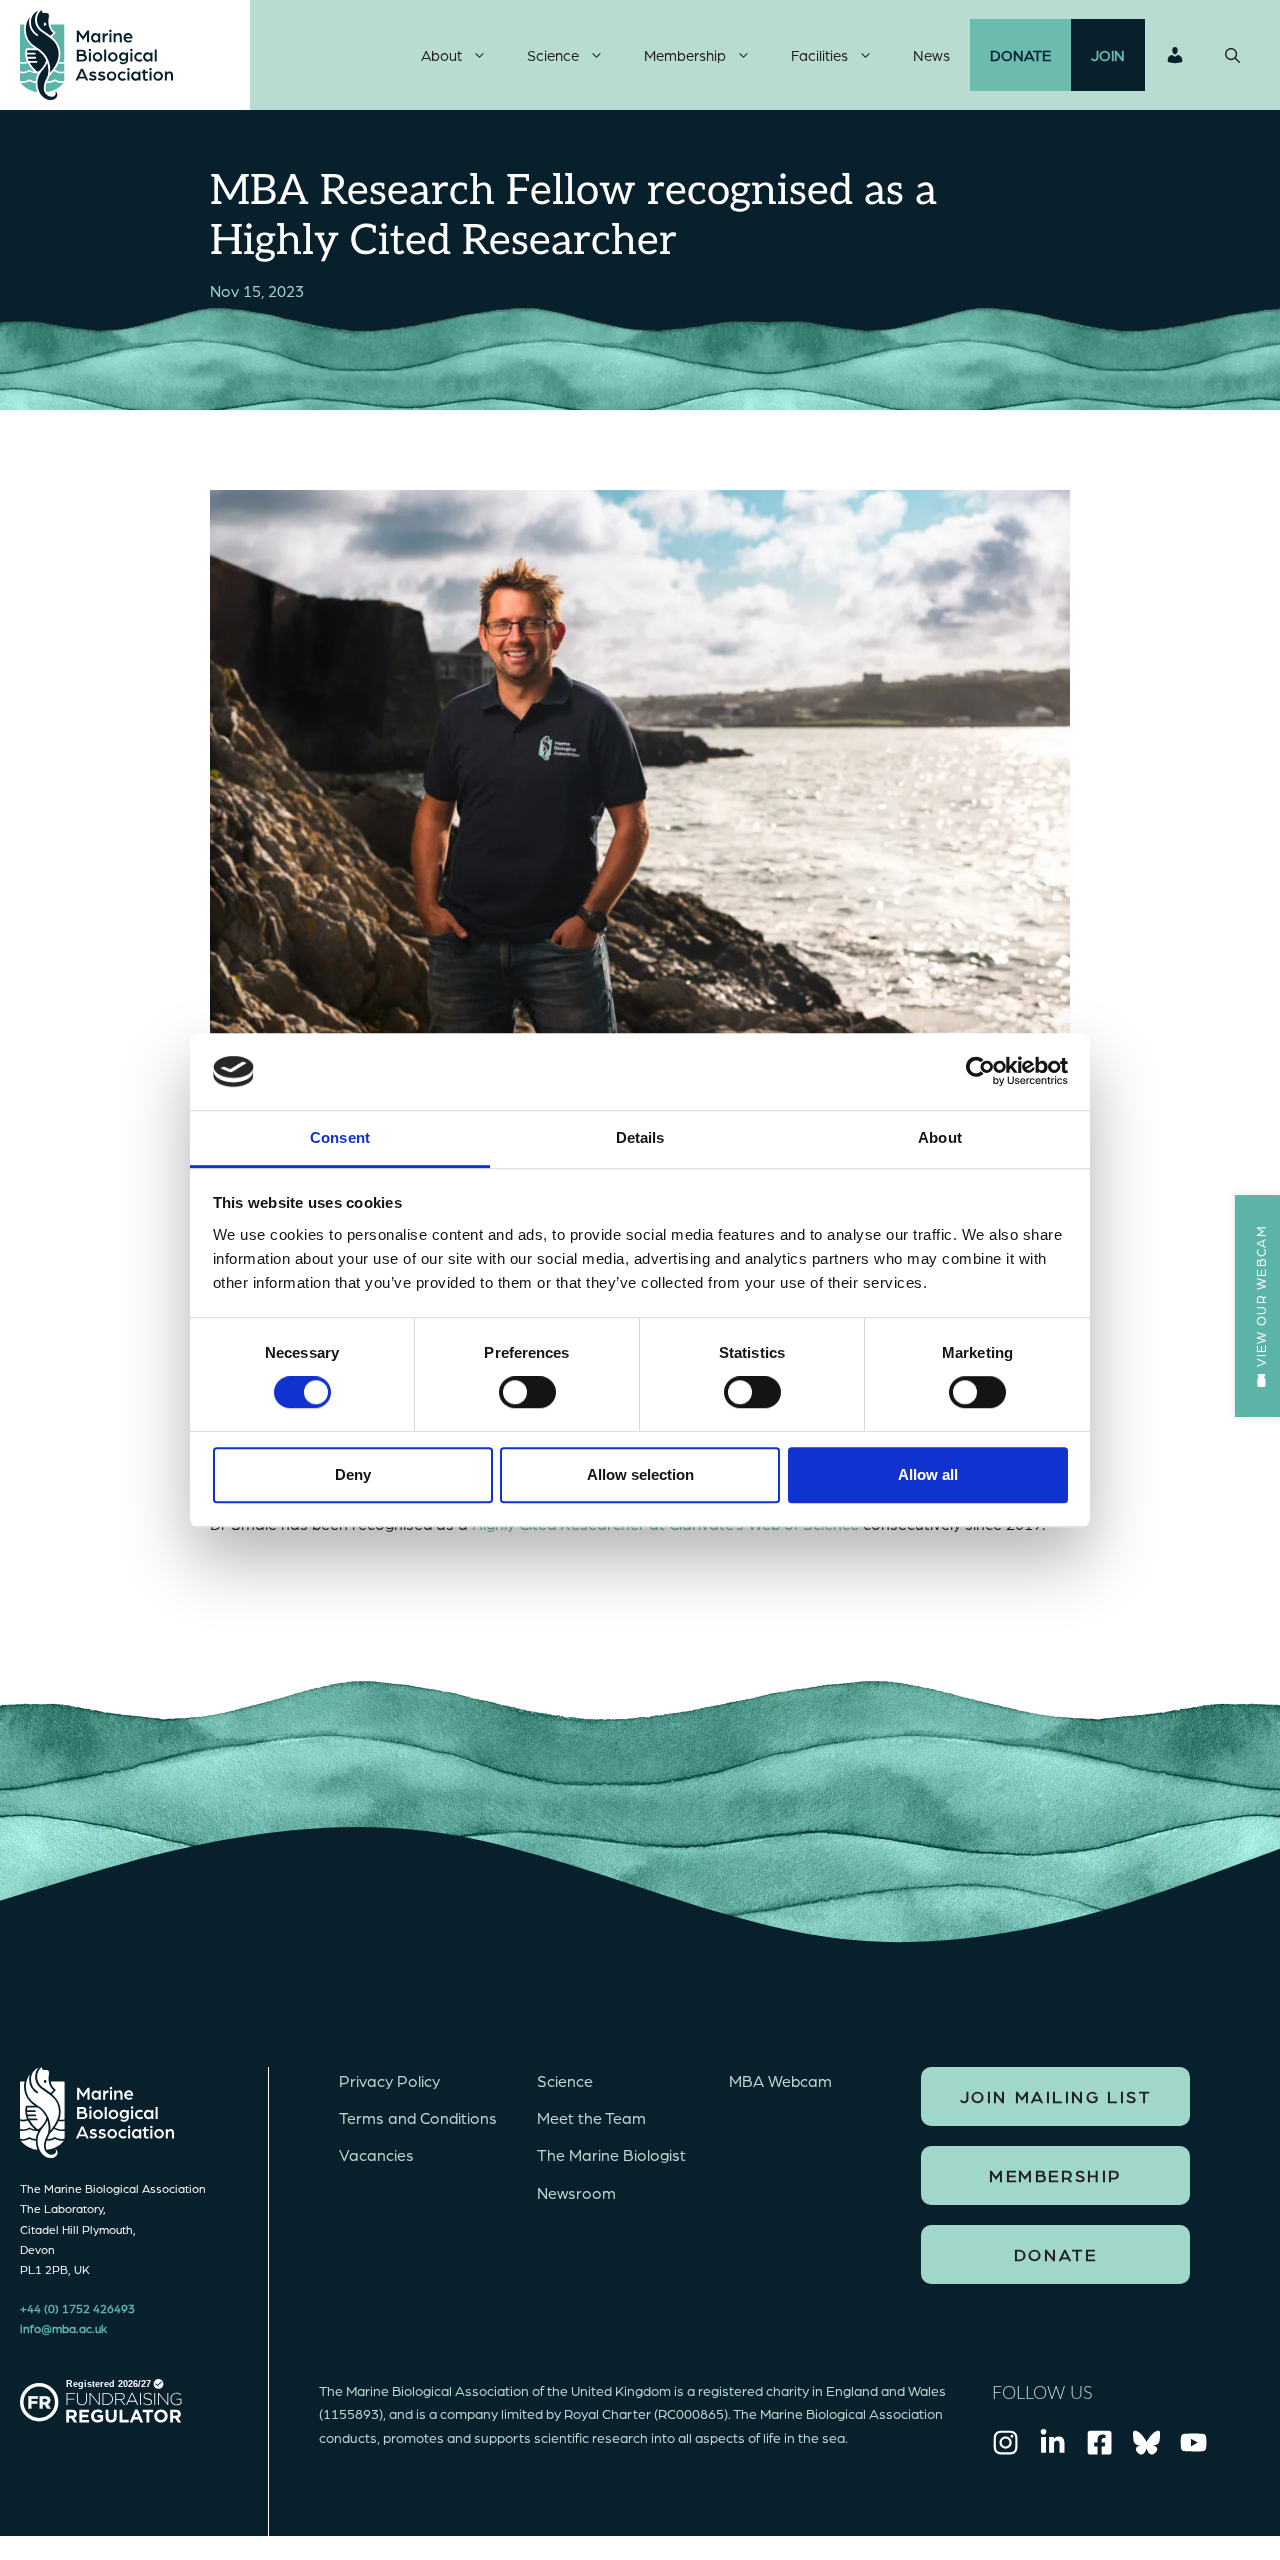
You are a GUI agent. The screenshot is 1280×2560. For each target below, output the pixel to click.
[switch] (527, 1392)
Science (553, 55)
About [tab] (940, 1137)
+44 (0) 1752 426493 (77, 2308)
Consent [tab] (340, 1137)
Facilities (819, 55)
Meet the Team (591, 2117)
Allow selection (640, 1474)
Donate (1020, 55)
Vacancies (376, 2154)
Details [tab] (640, 1137)
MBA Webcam (780, 2080)
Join (1108, 55)
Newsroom (576, 2192)
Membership (685, 55)
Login (1175, 55)
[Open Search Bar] (1232, 55)
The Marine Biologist (611, 2154)
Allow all (928, 1474)
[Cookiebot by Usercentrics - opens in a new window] (980, 1072)
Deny (353, 1474)
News (931, 55)
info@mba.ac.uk (63, 2328)
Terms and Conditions (418, 2117)
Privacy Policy (389, 2080)
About (441, 55)
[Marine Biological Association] (96, 55)
